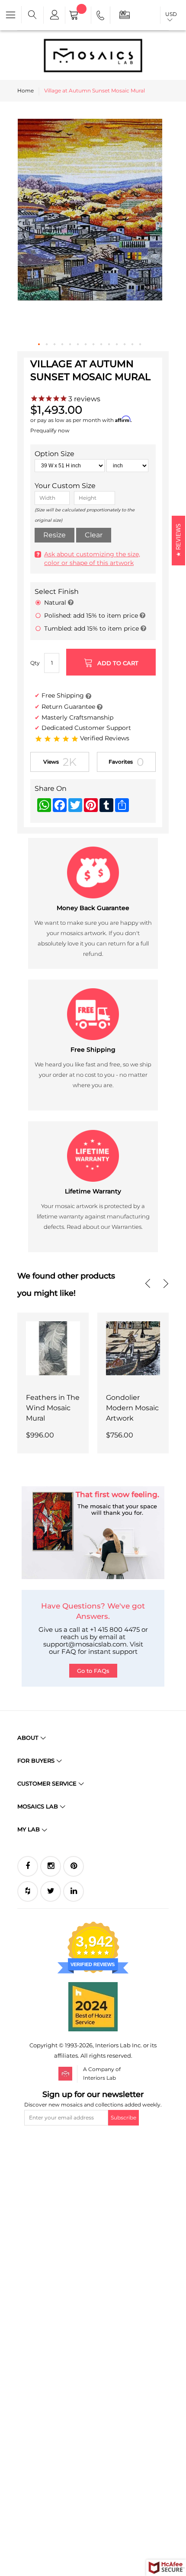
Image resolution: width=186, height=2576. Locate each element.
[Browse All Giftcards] (125, 14)
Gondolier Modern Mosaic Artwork (132, 1408)
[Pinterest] (74, 1866)
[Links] (54, 15)
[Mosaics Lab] (93, 55)
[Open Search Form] (32, 15)
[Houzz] (28, 1891)
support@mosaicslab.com (85, 1644)
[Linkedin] (74, 1891)
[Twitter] (51, 1891)
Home (26, 90)
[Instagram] (51, 1866)
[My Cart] (78, 16)
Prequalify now (50, 430)
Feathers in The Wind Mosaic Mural (53, 1408)
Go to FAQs (93, 1671)
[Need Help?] (101, 17)
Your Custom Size (65, 486)
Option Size (55, 454)
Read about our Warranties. (105, 1227)
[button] (39, 345)
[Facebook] (28, 1866)
